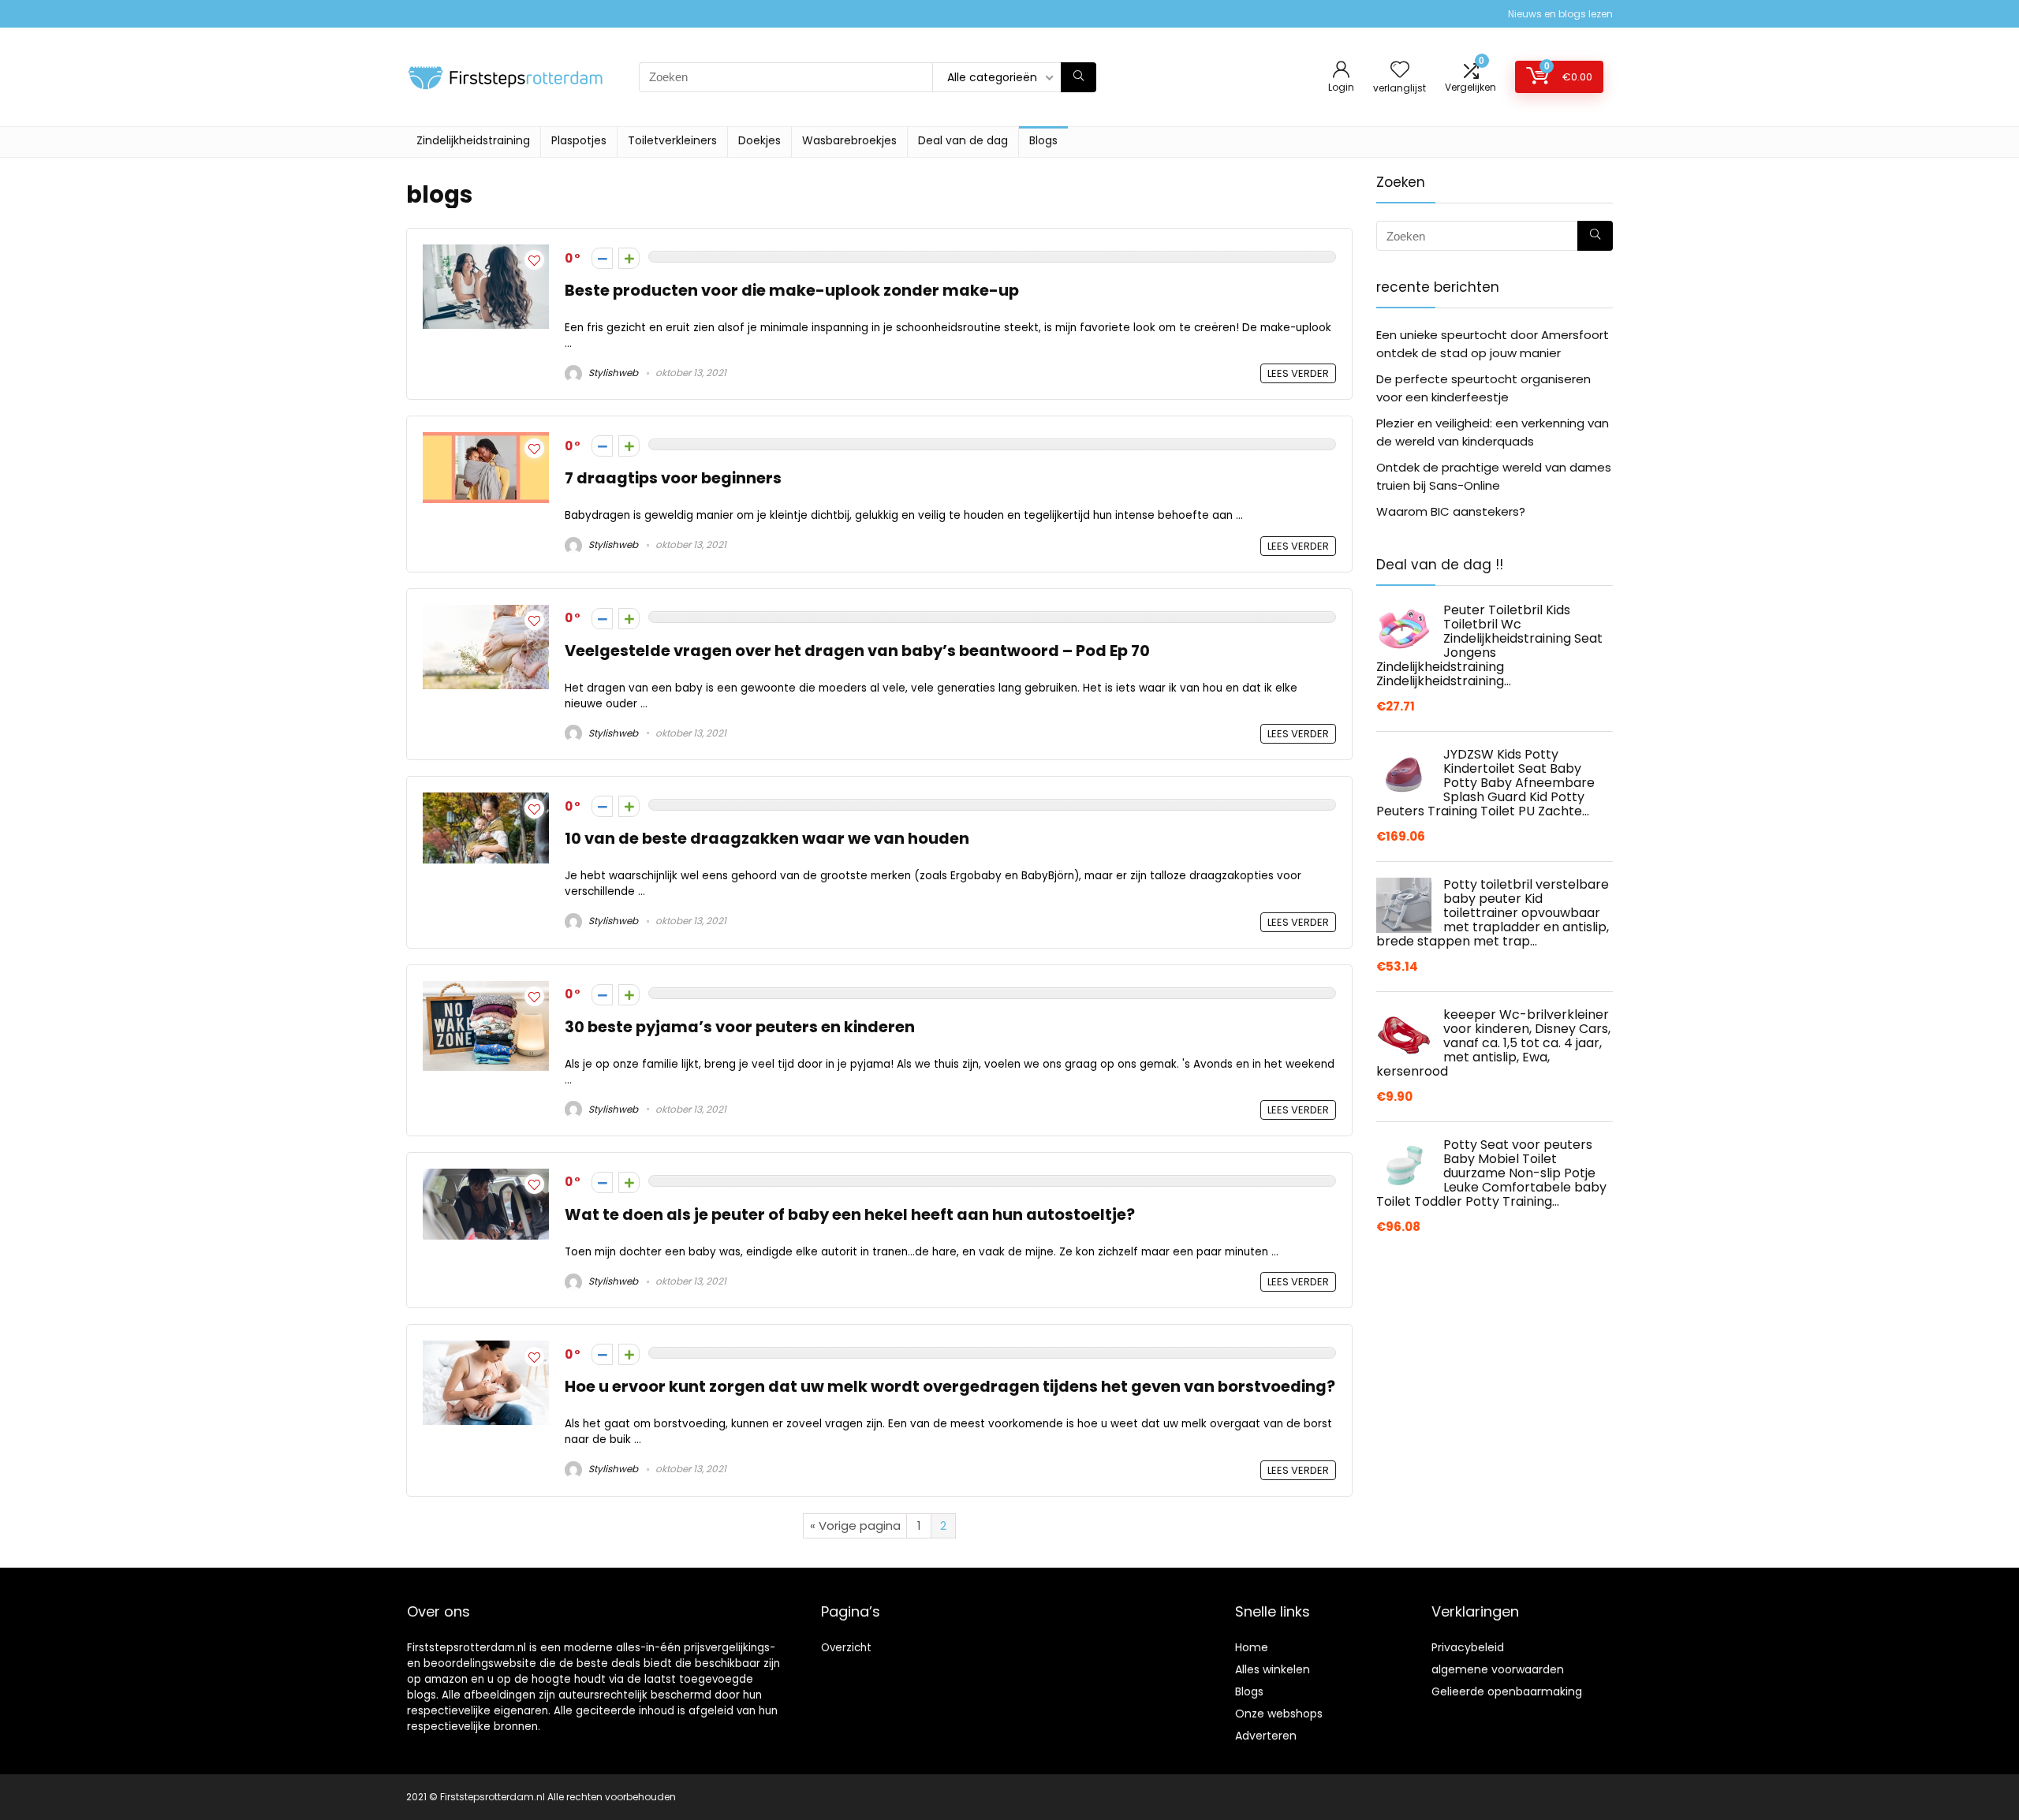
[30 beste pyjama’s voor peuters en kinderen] (486, 990)
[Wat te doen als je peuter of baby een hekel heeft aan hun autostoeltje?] (486, 1178)
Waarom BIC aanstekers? (1451, 511)
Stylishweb (612, 373)
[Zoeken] (1079, 77)
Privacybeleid (1468, 1647)
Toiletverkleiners (672, 140)
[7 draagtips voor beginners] (486, 441)
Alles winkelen (1273, 1669)
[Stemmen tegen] (602, 258)
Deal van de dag (963, 140)
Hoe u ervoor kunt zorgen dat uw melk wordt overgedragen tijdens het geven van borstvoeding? (950, 1387)
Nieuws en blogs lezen (1560, 14)
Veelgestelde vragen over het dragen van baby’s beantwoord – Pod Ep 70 (857, 651)
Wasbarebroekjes (849, 140)
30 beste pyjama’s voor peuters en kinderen (740, 1027)
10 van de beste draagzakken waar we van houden (767, 839)
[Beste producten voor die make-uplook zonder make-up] (486, 254)
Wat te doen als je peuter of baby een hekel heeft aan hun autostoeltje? (850, 1215)
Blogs (1043, 140)
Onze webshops (1279, 1714)
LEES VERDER (1298, 373)
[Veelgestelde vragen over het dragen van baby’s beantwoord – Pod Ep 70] (486, 614)
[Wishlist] (1400, 71)
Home (1252, 1647)
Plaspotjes (579, 140)
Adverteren (1266, 1736)
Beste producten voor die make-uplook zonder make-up (792, 291)
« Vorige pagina (855, 1525)
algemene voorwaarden (1498, 1669)
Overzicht (846, 1648)
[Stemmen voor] (629, 258)
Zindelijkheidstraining (473, 140)
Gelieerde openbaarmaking (1507, 1691)
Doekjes (759, 140)
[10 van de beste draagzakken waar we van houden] (486, 802)
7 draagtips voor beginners (673, 478)
